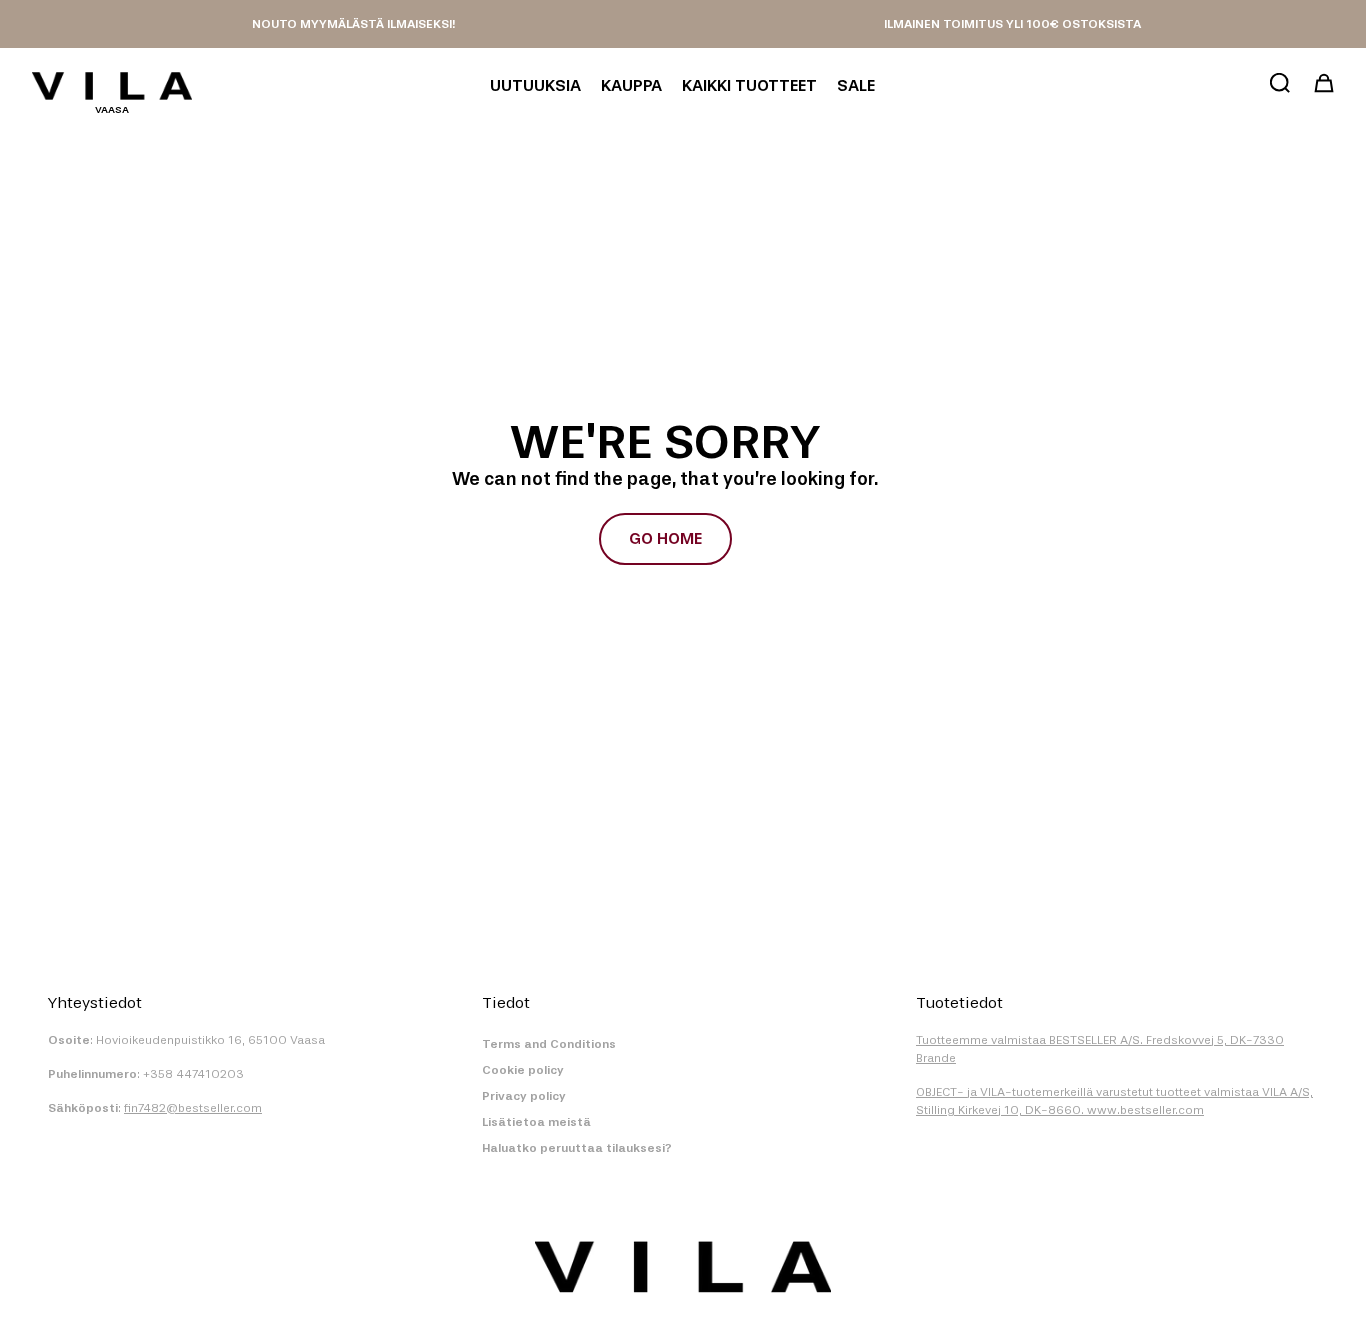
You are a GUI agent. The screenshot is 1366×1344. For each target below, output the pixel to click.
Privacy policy (524, 1096)
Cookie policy (523, 1070)
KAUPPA (631, 85)
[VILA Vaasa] (112, 86)
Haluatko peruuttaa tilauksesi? (577, 1148)
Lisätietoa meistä (536, 1122)
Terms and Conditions (549, 1044)
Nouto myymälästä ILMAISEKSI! (353, 24)
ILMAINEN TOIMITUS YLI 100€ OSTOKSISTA (1012, 24)
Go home (665, 538)
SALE (856, 85)
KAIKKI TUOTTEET (749, 85)
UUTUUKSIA (535, 85)
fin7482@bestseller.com (193, 1108)
